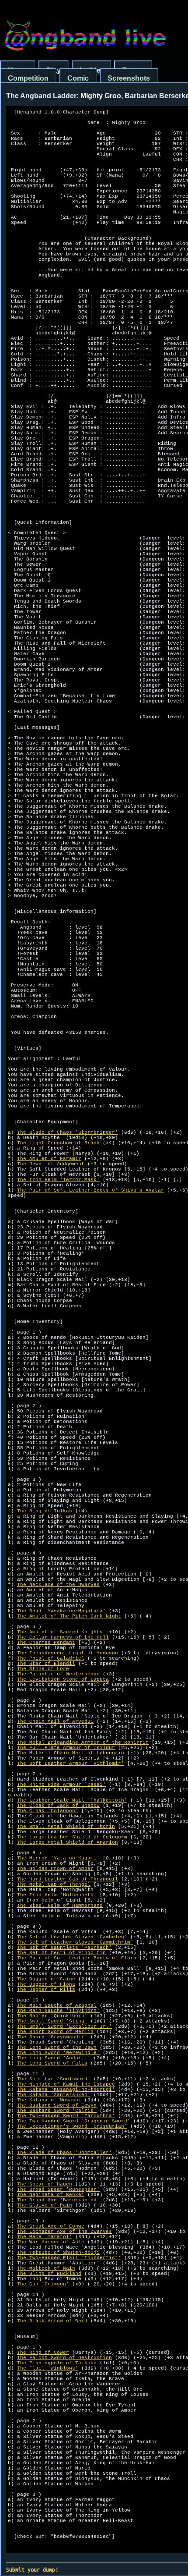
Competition (28, 78)
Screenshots (129, 78)
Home (18, 70)
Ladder (91, 70)
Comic (78, 78)
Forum (133, 70)
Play (54, 70)
